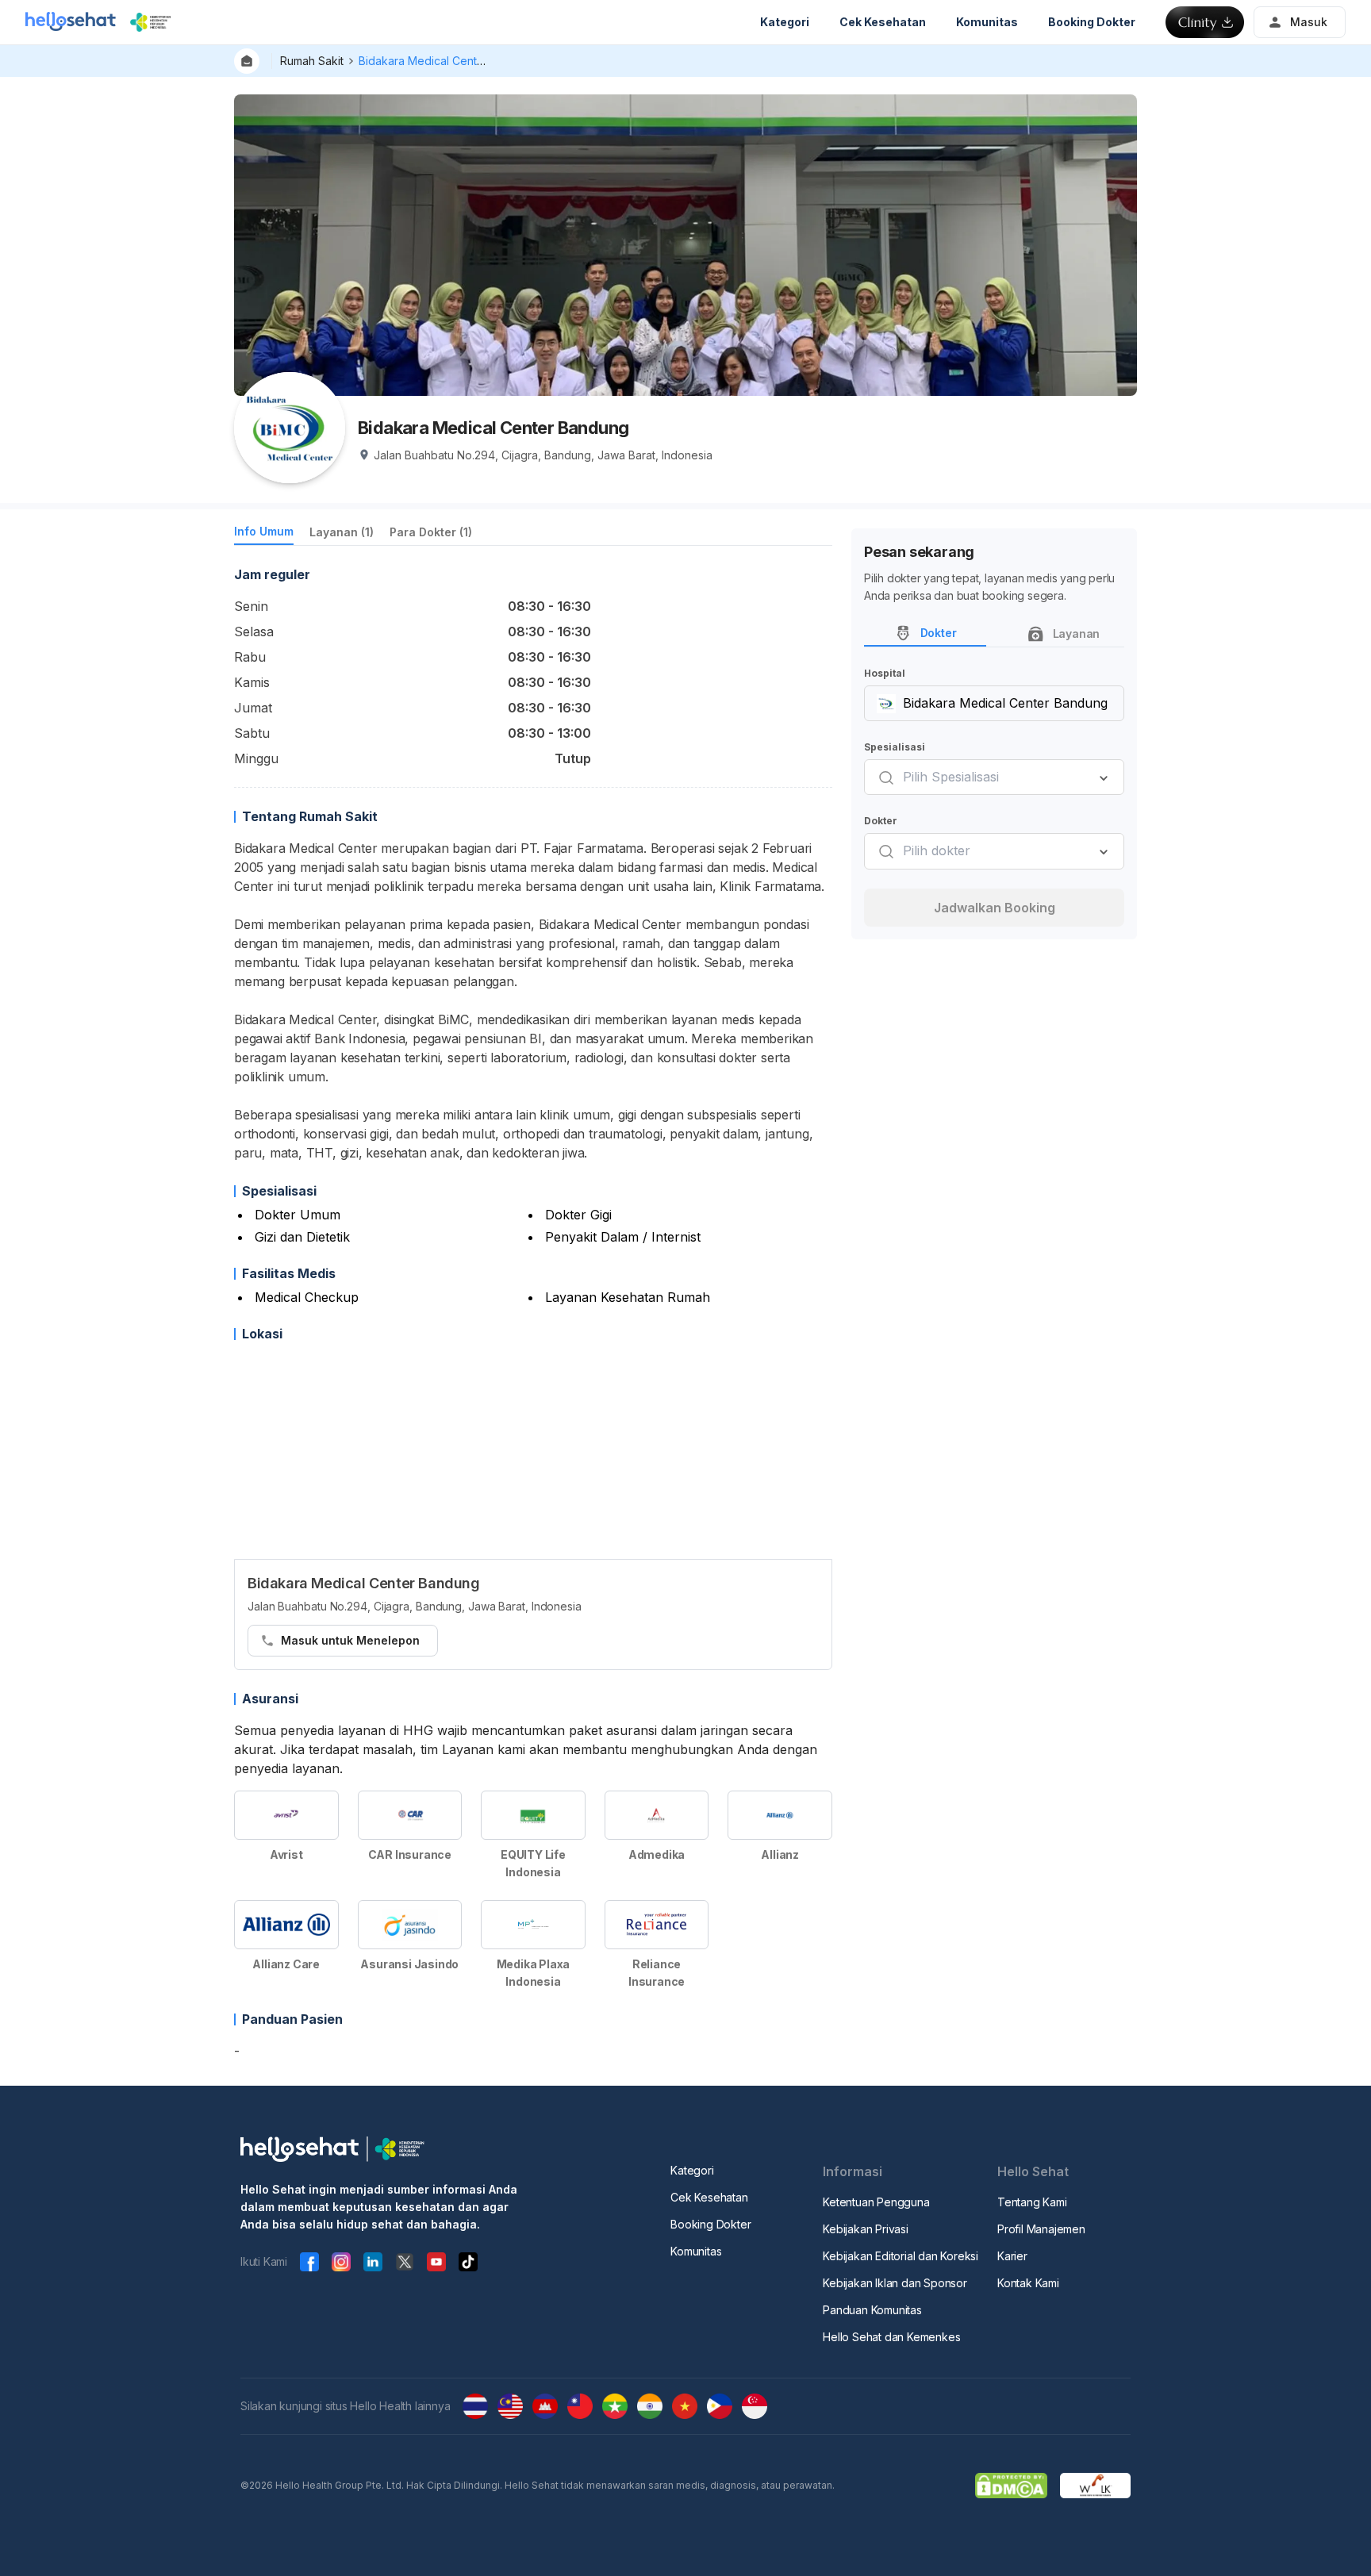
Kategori (692, 2170)
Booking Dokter (710, 2224)
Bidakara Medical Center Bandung (448, 61)
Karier (1012, 2256)
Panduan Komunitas (872, 2310)
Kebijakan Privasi (866, 2229)
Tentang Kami (1032, 2202)
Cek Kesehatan (709, 2197)
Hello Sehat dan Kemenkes (891, 2337)
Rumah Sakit (312, 61)
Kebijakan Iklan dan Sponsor (895, 2283)
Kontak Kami (1028, 2283)
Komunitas (696, 2251)
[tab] (264, 534)
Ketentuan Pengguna (876, 2202)
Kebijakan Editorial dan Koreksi (901, 2256)
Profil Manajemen (1041, 2229)
